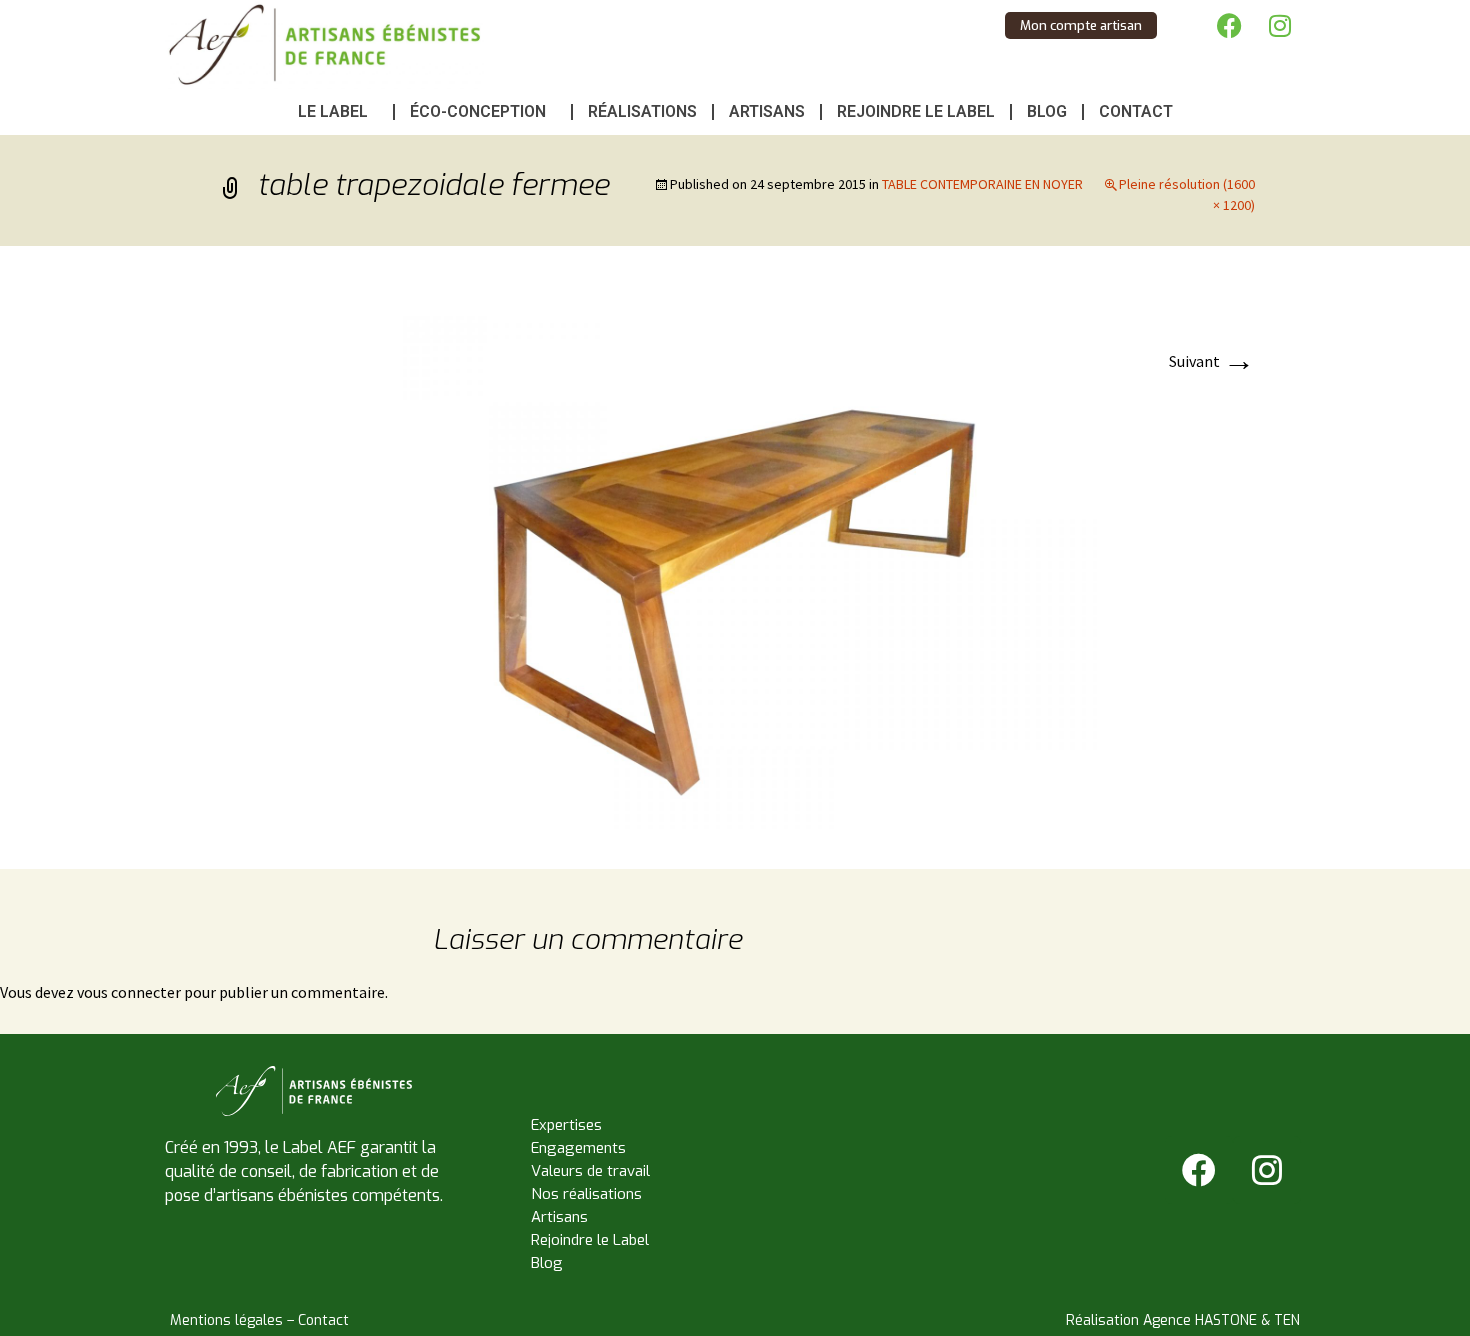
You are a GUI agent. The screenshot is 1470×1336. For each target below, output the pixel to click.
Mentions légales (226, 1320)
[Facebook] (1230, 25)
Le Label (333, 111)
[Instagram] (1280, 25)
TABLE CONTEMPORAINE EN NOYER (982, 184)
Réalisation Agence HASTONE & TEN (1183, 1320)
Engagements (578, 1148)
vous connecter (129, 992)
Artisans (767, 111)
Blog (1047, 111)
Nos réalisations (586, 1194)
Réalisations (642, 111)
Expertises (566, 1125)
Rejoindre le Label (916, 111)
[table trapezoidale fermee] (735, 555)
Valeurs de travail (590, 1171)
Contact (1136, 111)
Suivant (1212, 361)
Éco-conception (478, 111)
